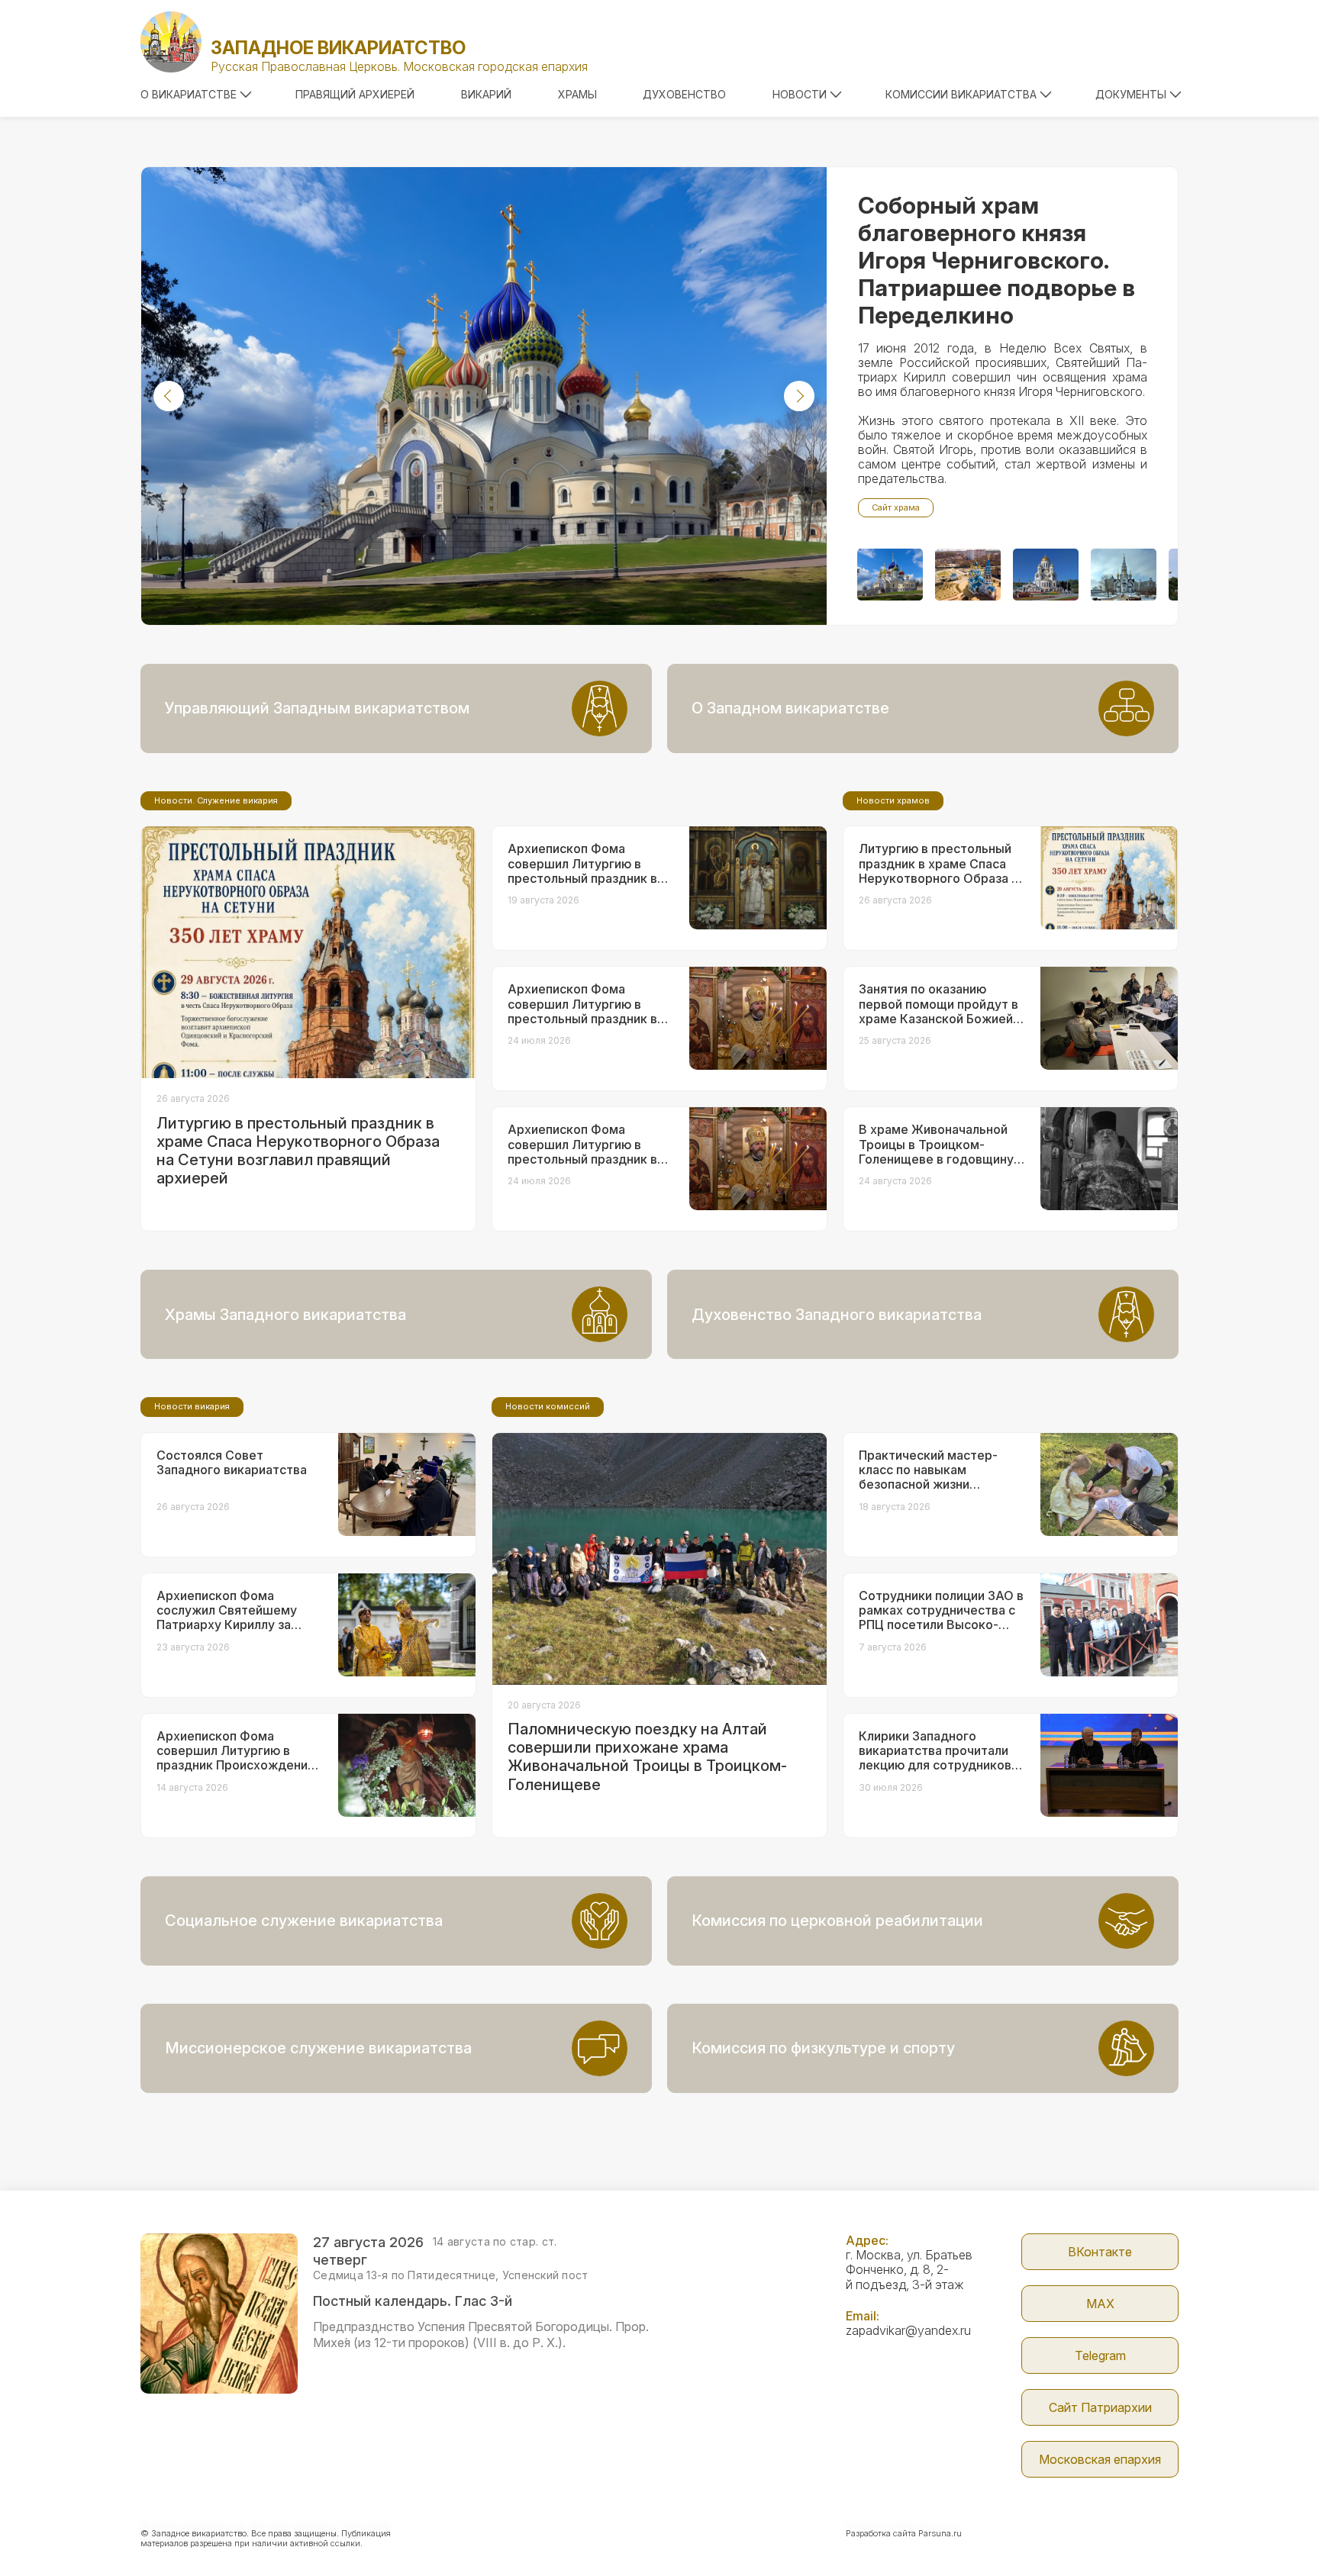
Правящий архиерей (355, 94)
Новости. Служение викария (216, 800)
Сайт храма (896, 507)
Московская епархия (1100, 2459)
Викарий (486, 94)
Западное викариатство (338, 48)
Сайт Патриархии (1100, 2407)
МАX (1100, 2304)
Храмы (577, 94)
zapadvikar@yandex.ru (908, 2330)
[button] (169, 396)
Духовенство (684, 94)
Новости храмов (893, 800)
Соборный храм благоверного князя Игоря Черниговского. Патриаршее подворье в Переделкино (997, 260)
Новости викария (192, 1406)
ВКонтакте (1100, 2252)
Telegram (1100, 2355)
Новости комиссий (548, 1406)
